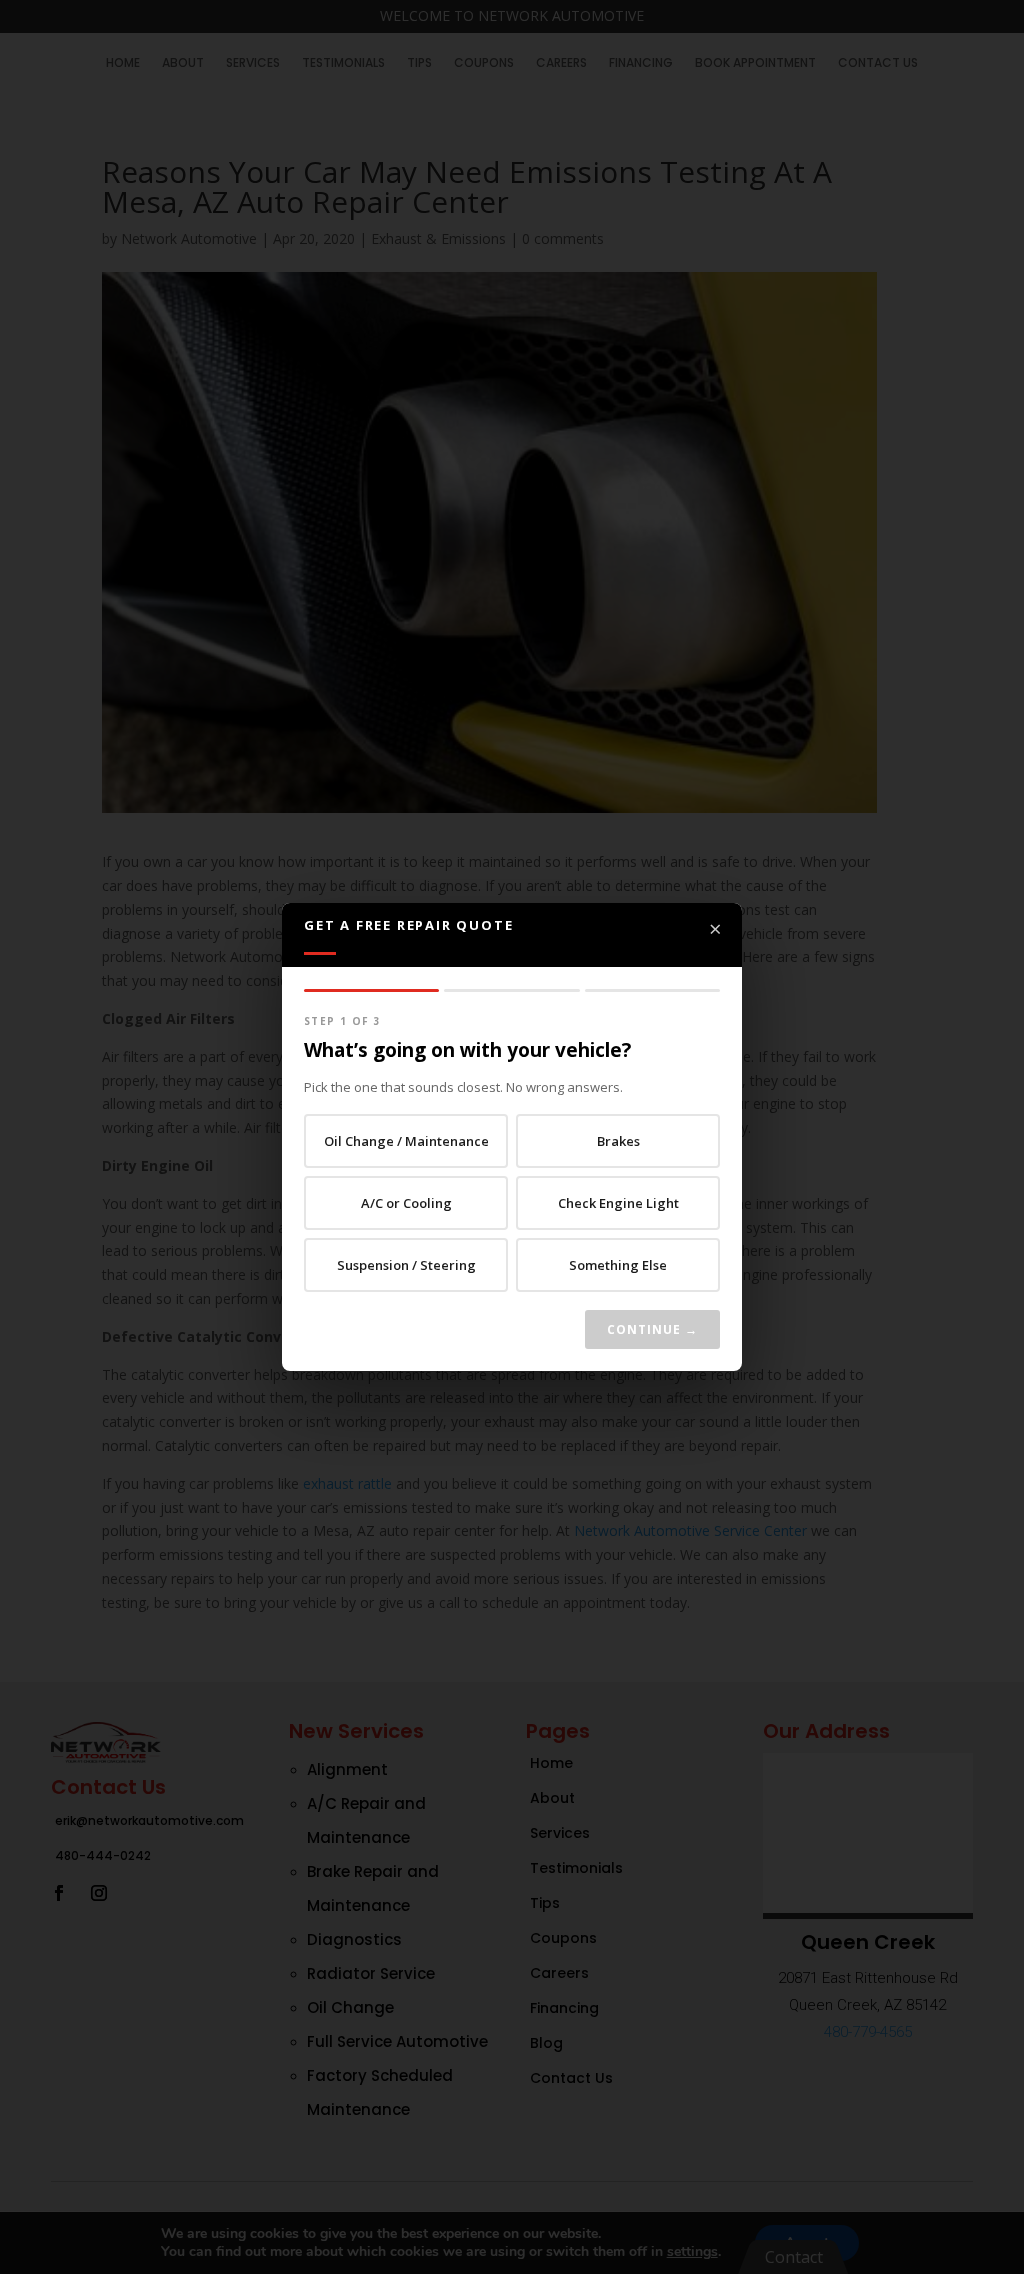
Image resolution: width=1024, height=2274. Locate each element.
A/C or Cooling (406, 1203)
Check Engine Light (618, 1203)
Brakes (618, 1141)
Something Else (618, 1265)
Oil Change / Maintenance (406, 1141)
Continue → (652, 1329)
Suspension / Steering (406, 1265)
